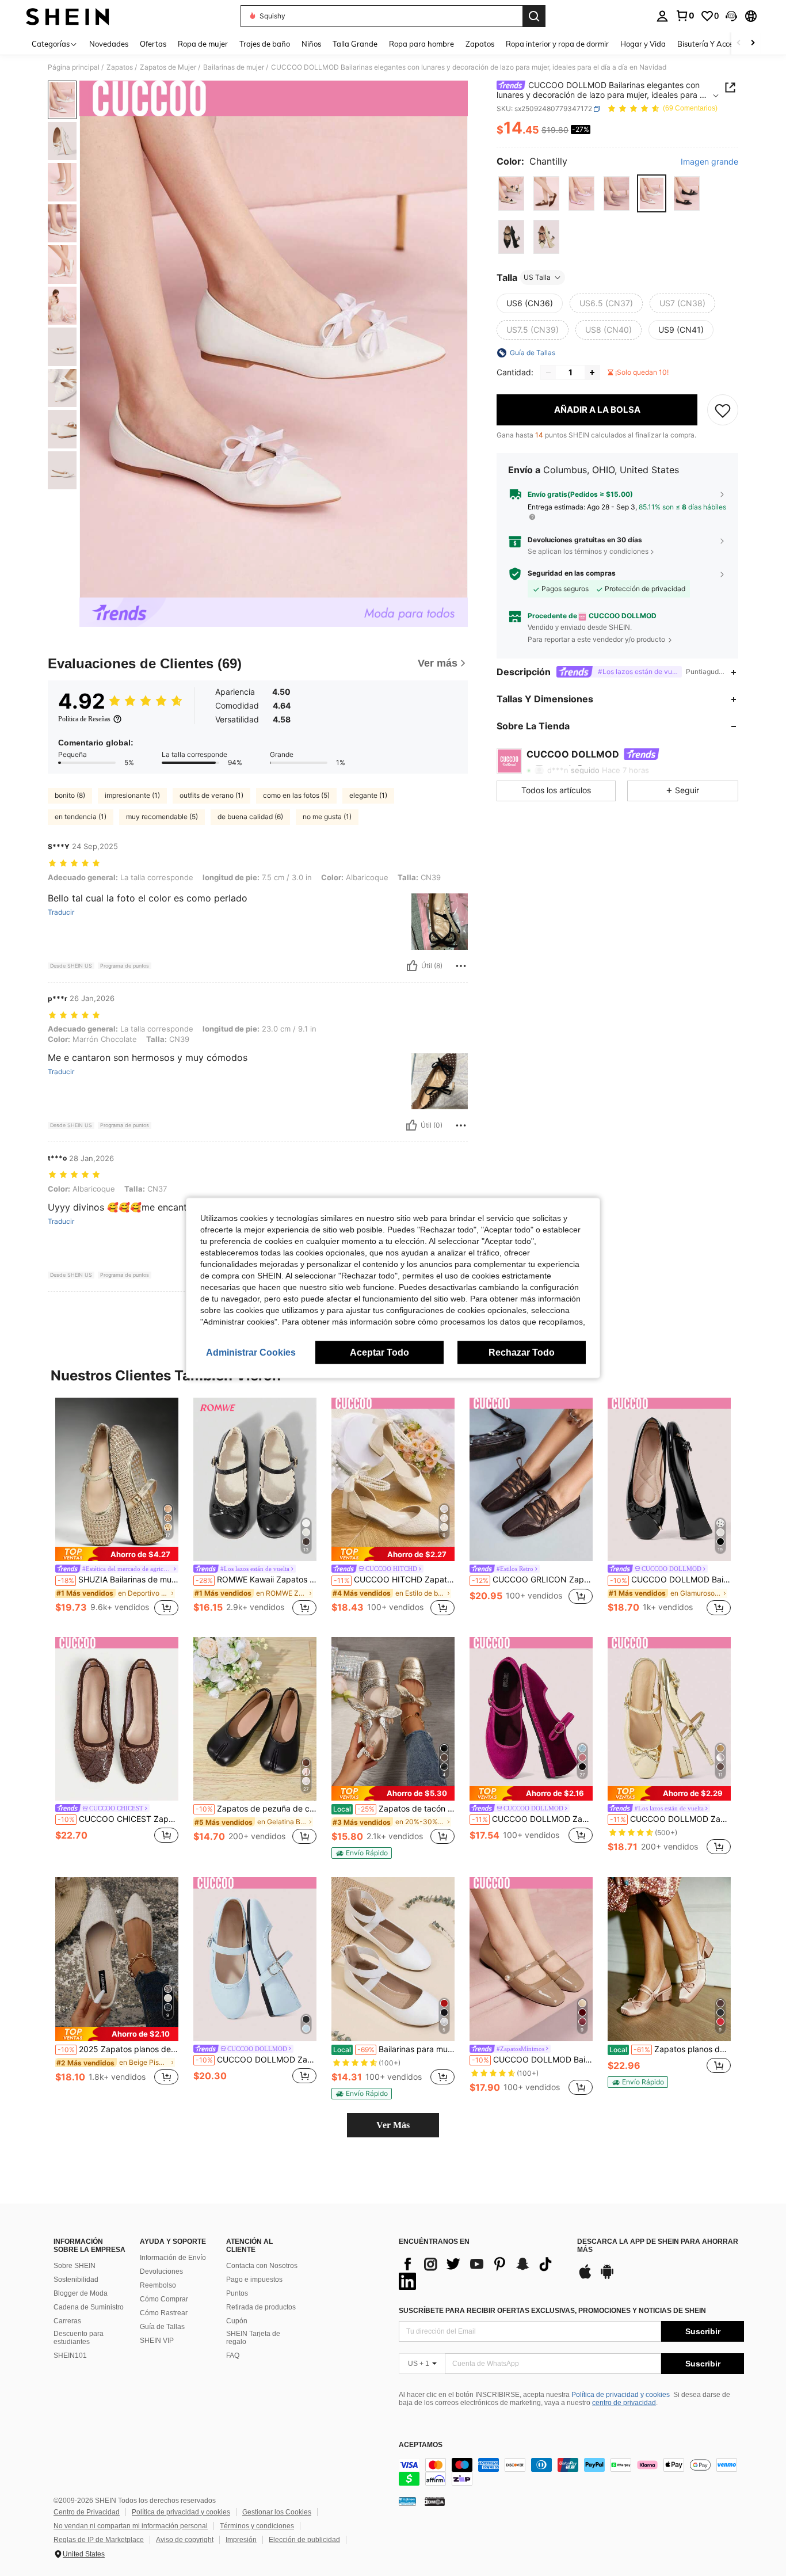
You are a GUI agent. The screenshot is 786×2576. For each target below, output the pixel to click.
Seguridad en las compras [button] (572, 574)
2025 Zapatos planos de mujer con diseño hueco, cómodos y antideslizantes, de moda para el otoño (118, 2049)
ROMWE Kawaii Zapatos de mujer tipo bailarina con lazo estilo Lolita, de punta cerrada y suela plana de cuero (256, 1580)
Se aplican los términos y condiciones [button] (588, 551)
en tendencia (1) (81, 817)
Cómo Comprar (164, 2299)
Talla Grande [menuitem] (355, 44)
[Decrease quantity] (548, 372)
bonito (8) (70, 795)
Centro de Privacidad (87, 2512)
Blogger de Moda (81, 2293)
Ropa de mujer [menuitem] (203, 44)
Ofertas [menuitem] (153, 44)
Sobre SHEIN (75, 2266)
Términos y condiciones (257, 2526)
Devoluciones (161, 2271)
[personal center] (662, 16)
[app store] (585, 2277)
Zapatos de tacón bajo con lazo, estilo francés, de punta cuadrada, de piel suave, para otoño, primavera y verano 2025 (394, 1809)
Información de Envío (173, 2258)
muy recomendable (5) (162, 817)
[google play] (607, 2277)
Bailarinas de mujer (234, 67)
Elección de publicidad (304, 2540)
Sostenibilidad (76, 2280)
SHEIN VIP (157, 2341)
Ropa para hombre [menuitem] (421, 44)
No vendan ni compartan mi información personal (131, 2526)
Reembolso (158, 2285)
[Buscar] (534, 16)
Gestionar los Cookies (277, 2512)
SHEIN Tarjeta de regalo (253, 2338)
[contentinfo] (571, 2472)
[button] (731, 16)
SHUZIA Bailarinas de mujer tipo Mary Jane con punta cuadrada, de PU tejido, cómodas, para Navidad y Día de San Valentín (118, 1580)
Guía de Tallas (162, 2327)
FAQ (233, 2356)
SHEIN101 (70, 2356)
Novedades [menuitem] (109, 44)
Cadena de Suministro (89, 2307)
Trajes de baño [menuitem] (265, 44)
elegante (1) (368, 795)
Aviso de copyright (185, 2540)
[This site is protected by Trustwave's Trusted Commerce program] (407, 2501)
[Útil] (412, 966)
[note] (117, 1554)
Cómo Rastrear (164, 2313)
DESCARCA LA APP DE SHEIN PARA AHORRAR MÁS (658, 2246)
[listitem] (117, 1508)
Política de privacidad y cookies (621, 2395)
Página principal (74, 67)
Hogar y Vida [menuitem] (643, 44)
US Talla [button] (537, 277)
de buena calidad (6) (250, 817)
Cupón (237, 2321)
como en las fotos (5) (296, 795)
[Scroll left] (739, 43)
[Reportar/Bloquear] (461, 966)
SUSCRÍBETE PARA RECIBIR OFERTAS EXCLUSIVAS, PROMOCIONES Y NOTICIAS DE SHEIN (552, 2311)
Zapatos (120, 67)
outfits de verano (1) (211, 795)
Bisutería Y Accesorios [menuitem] (715, 44)
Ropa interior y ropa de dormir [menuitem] (557, 44)
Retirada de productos (261, 2307)
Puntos (237, 2293)
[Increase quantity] (592, 372)
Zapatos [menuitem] (480, 44)
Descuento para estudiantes (79, 2338)
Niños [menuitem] (311, 44)
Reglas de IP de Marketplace (99, 2540)
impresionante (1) (132, 795)
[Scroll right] (753, 43)
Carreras (67, 2321)
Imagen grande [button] (709, 162)
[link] (685, 16)
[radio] (511, 194)
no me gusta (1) (327, 817)
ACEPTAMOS (421, 2445)
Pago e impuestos (254, 2280)
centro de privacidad (624, 2403)
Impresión (241, 2540)
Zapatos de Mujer (168, 67)
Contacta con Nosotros (262, 2266)
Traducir (61, 912)
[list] (482, 2273)
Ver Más (393, 2125)
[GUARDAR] (723, 410)
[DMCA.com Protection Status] (435, 2501)
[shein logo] (68, 16)
